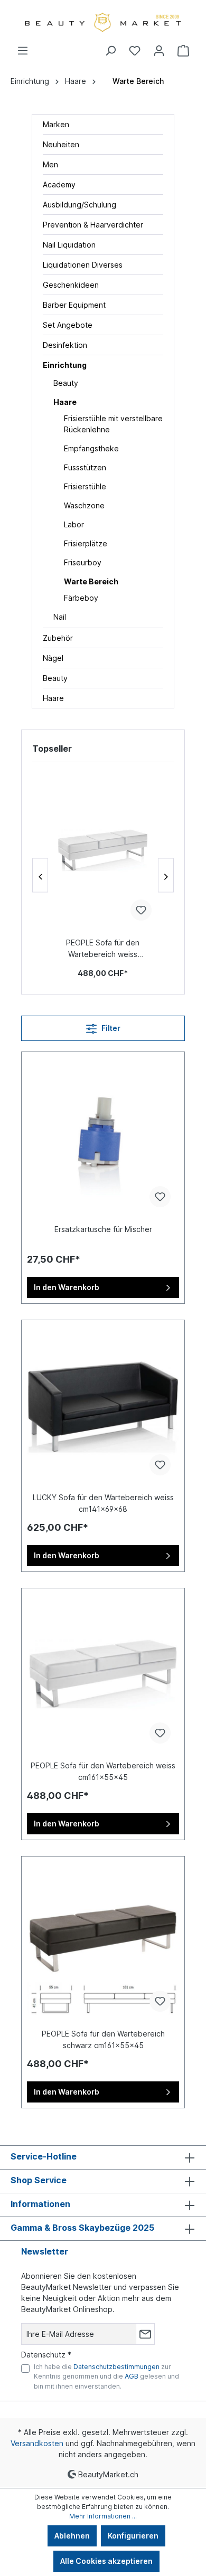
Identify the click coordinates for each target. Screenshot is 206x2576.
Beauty (66, 383)
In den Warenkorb (67, 1287)
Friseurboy (83, 562)
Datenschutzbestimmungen (116, 2367)
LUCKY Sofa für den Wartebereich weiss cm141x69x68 (103, 1503)
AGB (132, 2376)
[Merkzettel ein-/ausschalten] (141, 910)
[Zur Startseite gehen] (103, 22)
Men (50, 164)
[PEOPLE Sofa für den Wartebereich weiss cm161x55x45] (103, 850)
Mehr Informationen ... (103, 2516)
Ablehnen (72, 2536)
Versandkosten (37, 2443)
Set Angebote (68, 325)
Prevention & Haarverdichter (93, 225)
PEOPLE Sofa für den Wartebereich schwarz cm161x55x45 (103, 2039)
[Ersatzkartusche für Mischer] (103, 1137)
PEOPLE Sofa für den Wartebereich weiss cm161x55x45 (103, 949)
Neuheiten (61, 144)
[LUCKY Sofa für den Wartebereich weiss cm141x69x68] (103, 1405)
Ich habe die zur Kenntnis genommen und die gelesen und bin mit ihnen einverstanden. (106, 2376)
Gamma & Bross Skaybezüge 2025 (82, 2228)
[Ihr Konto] (159, 51)
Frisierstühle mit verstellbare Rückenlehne (113, 424)
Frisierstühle (85, 486)
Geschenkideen (71, 285)
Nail (60, 617)
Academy (59, 184)
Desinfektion (65, 345)
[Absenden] (145, 2334)
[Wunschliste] (135, 51)
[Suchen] (110, 51)
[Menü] (23, 51)
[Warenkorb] (183, 51)
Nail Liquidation (69, 245)
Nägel (53, 658)
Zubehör (58, 638)
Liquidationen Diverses (83, 265)
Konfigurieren (133, 2536)
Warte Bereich (91, 581)
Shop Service (39, 2180)
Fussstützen (85, 467)
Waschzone (84, 505)
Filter (110, 1028)
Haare (65, 402)
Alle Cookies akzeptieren (106, 2561)
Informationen (40, 2204)
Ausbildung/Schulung (79, 205)
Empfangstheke (91, 448)
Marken (56, 124)
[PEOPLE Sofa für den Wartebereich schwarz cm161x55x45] (103, 1941)
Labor (74, 524)
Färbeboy (81, 598)
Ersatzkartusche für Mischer (103, 1229)
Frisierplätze (86, 543)
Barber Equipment (74, 305)
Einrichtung (65, 365)
